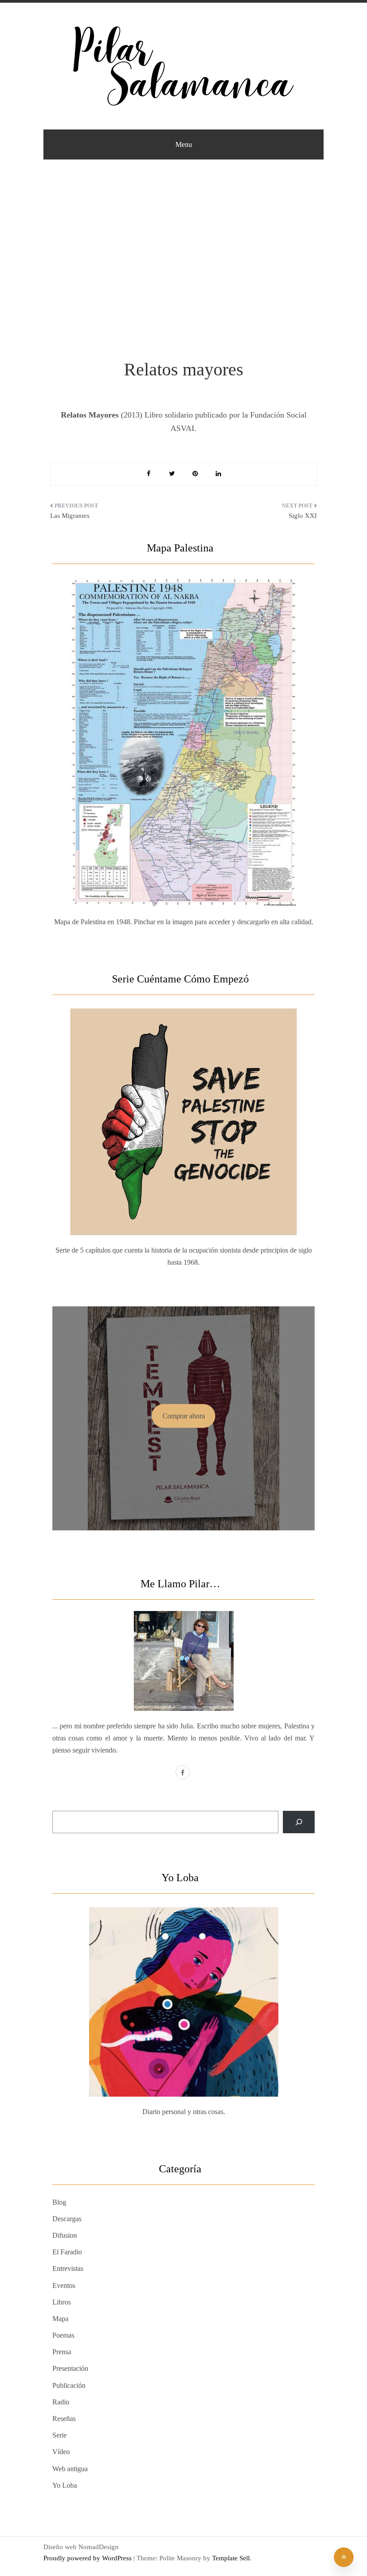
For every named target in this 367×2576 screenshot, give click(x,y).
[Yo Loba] (183, 1981)
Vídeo (61, 2452)
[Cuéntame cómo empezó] (183, 1101)
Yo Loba (65, 2485)
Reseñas (64, 2419)
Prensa (62, 2352)
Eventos (64, 2285)
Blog (59, 2202)
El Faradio (67, 2252)
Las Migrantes (70, 516)
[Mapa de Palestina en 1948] (183, 721)
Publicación (69, 2385)
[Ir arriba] (344, 2557)
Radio (61, 2402)
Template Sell (231, 2558)
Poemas (63, 2335)
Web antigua (70, 2469)
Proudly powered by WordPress (88, 2558)
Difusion (65, 2235)
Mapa (60, 2319)
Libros (62, 2302)
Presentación (70, 2368)
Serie (60, 2435)
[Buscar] (299, 1822)
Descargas (67, 2219)
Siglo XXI (303, 516)
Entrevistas (68, 2268)
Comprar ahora (184, 1416)
